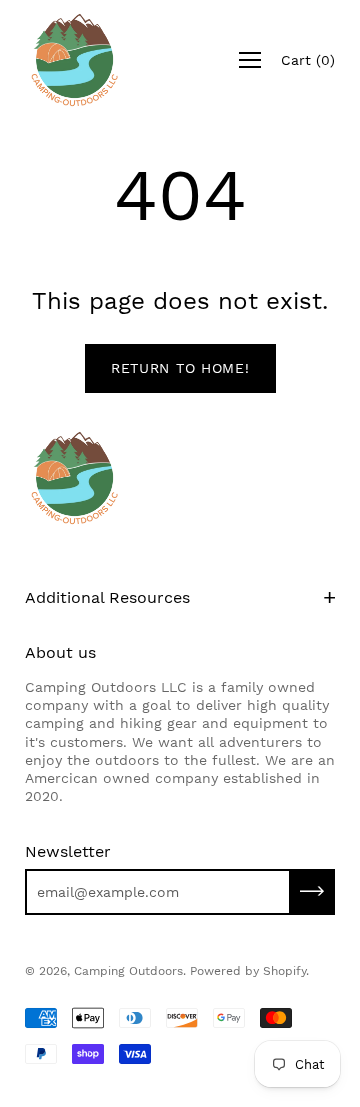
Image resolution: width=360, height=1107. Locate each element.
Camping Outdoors (128, 971)
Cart (308, 60)
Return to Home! (180, 368)
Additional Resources (107, 597)
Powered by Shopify (248, 971)
